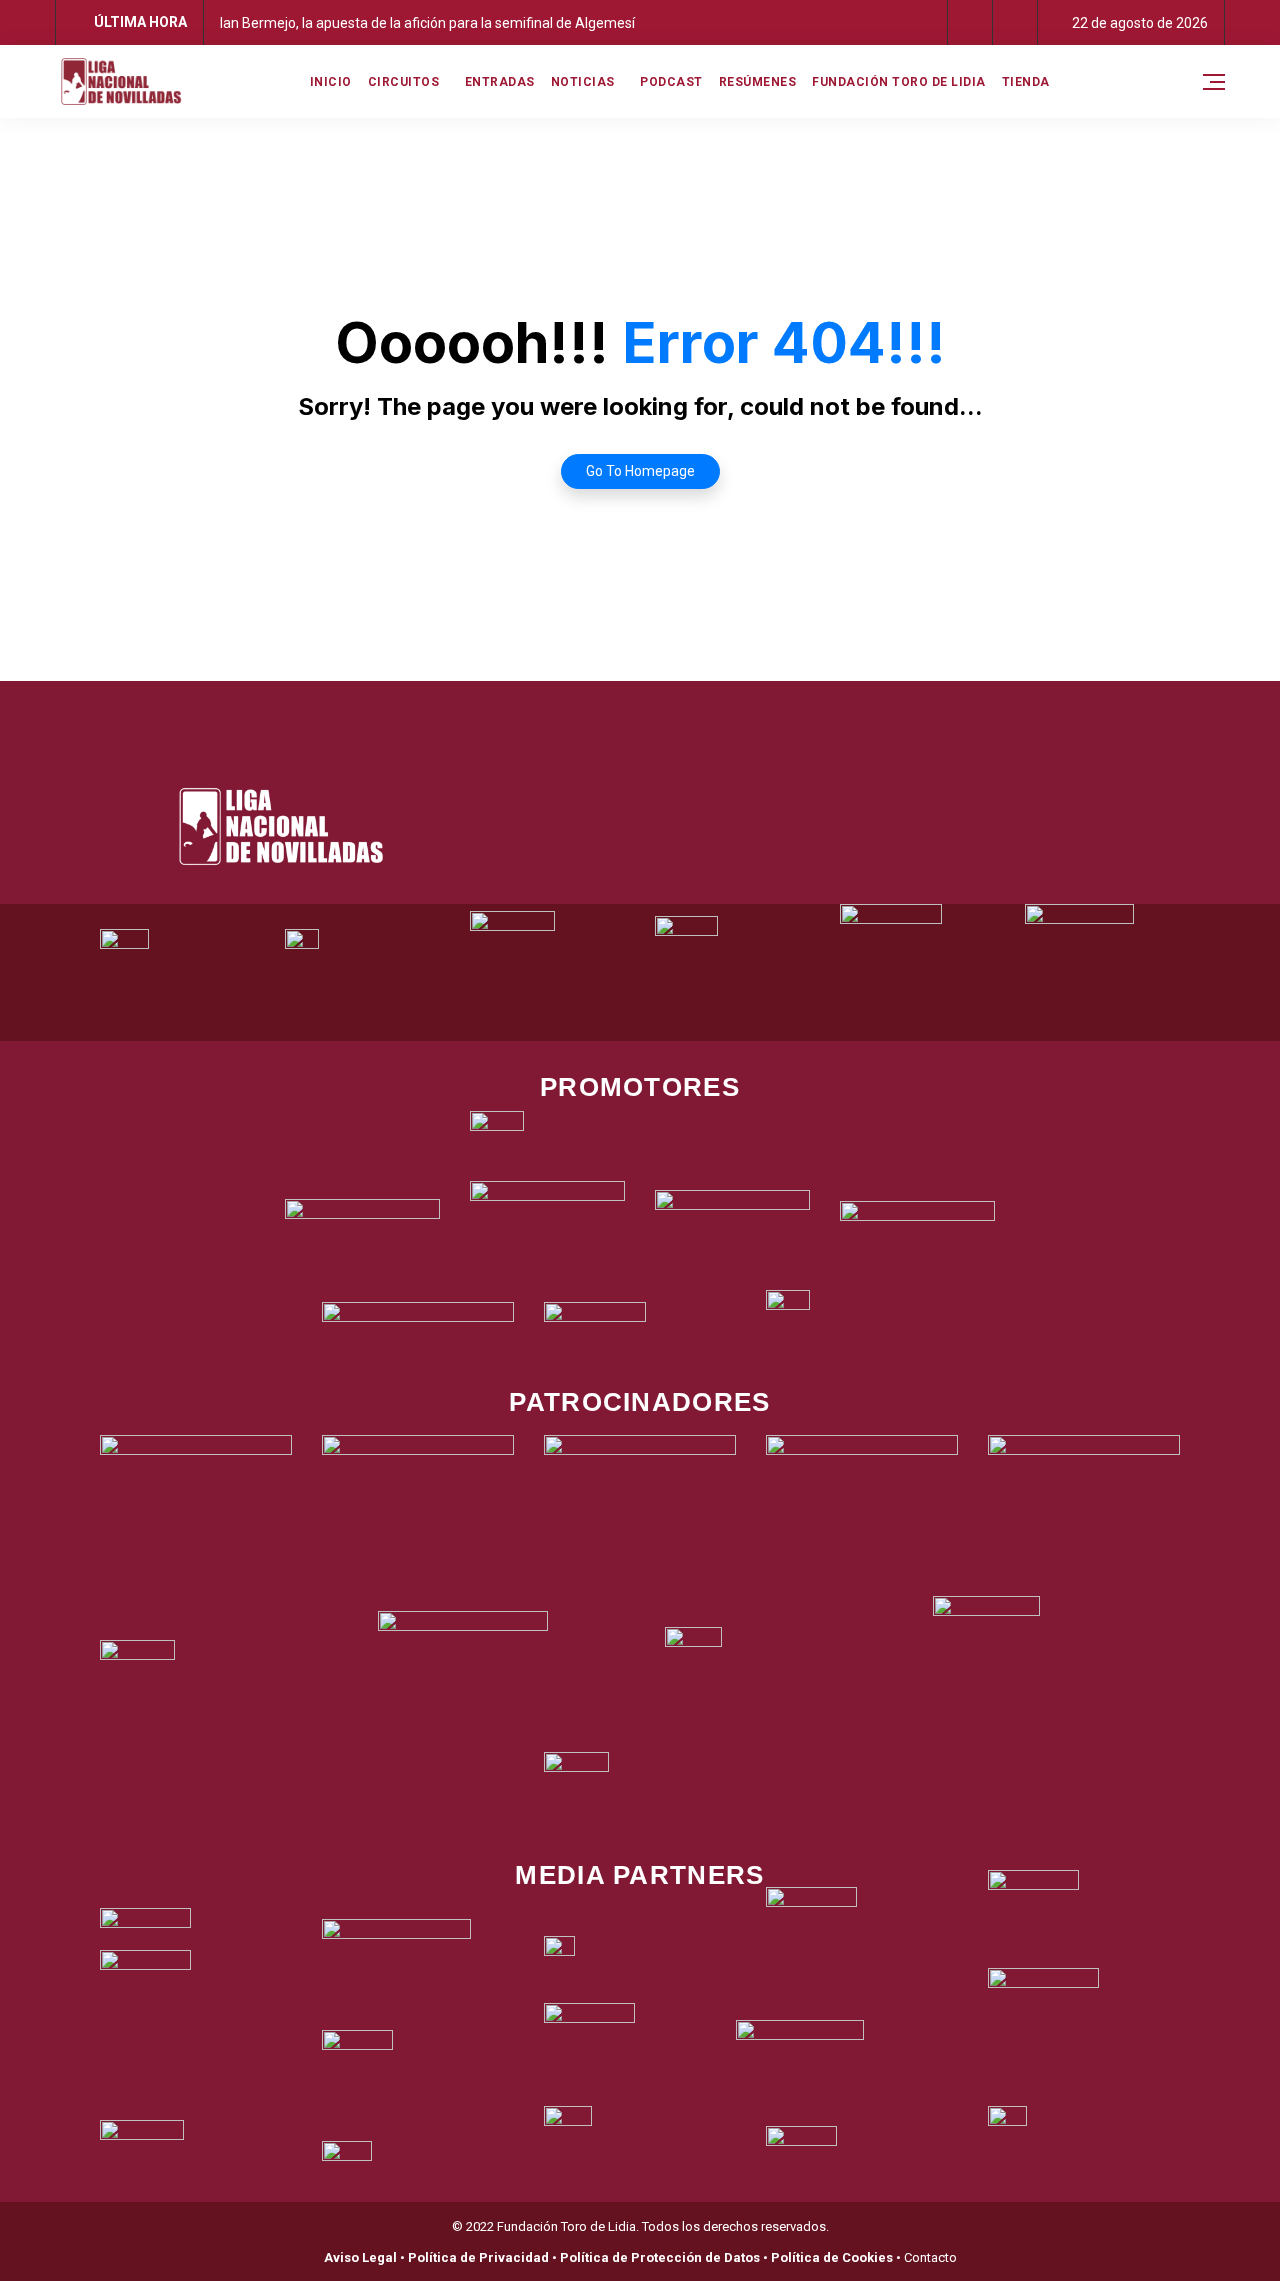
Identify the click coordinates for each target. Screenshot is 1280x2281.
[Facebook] (558, 706)
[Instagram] (668, 706)
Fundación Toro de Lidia (899, 82)
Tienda (1026, 82)
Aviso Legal (360, 2257)
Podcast (671, 82)
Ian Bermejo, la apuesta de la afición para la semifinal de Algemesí (427, 23)
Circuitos (404, 82)
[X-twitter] (613, 706)
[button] (970, 22)
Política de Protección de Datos (660, 2257)
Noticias (583, 82)
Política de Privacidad (478, 2257)
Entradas (500, 82)
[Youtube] (723, 706)
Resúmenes (758, 82)
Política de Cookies (832, 2257)
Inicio (331, 82)
